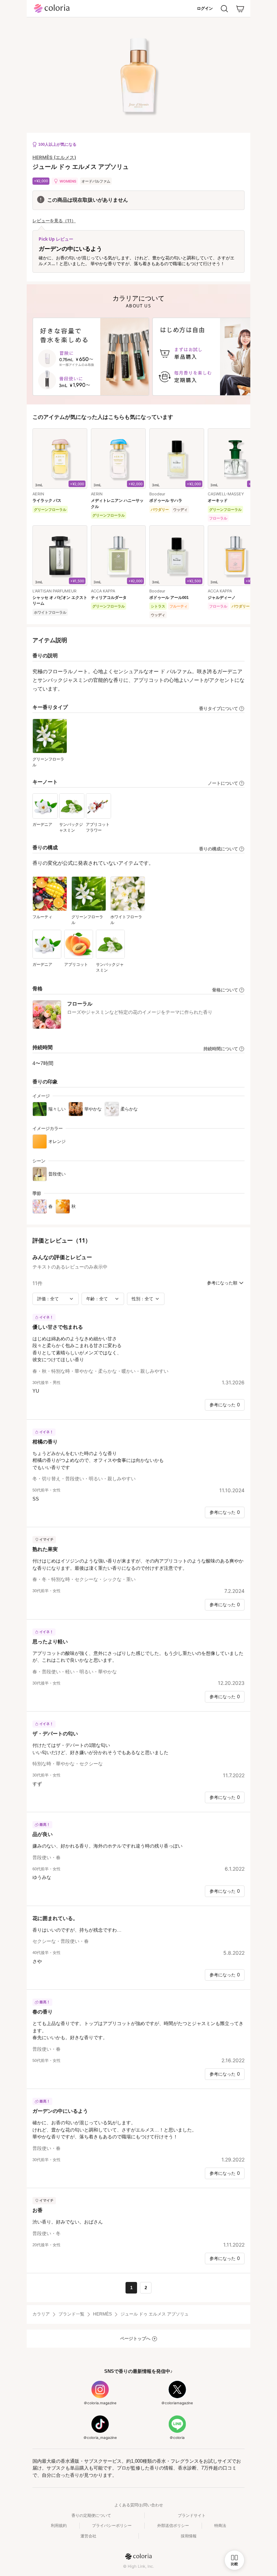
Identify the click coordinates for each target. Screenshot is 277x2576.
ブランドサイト (192, 2515)
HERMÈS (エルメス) (54, 157)
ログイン (205, 8)
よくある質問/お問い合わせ (139, 2505)
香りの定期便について (91, 2515)
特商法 (220, 2525)
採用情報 (189, 2536)
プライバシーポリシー (112, 2525)
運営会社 (88, 2536)
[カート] (240, 9)
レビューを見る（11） (54, 221)
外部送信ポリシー (173, 2525)
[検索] (224, 9)
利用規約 (59, 2525)
